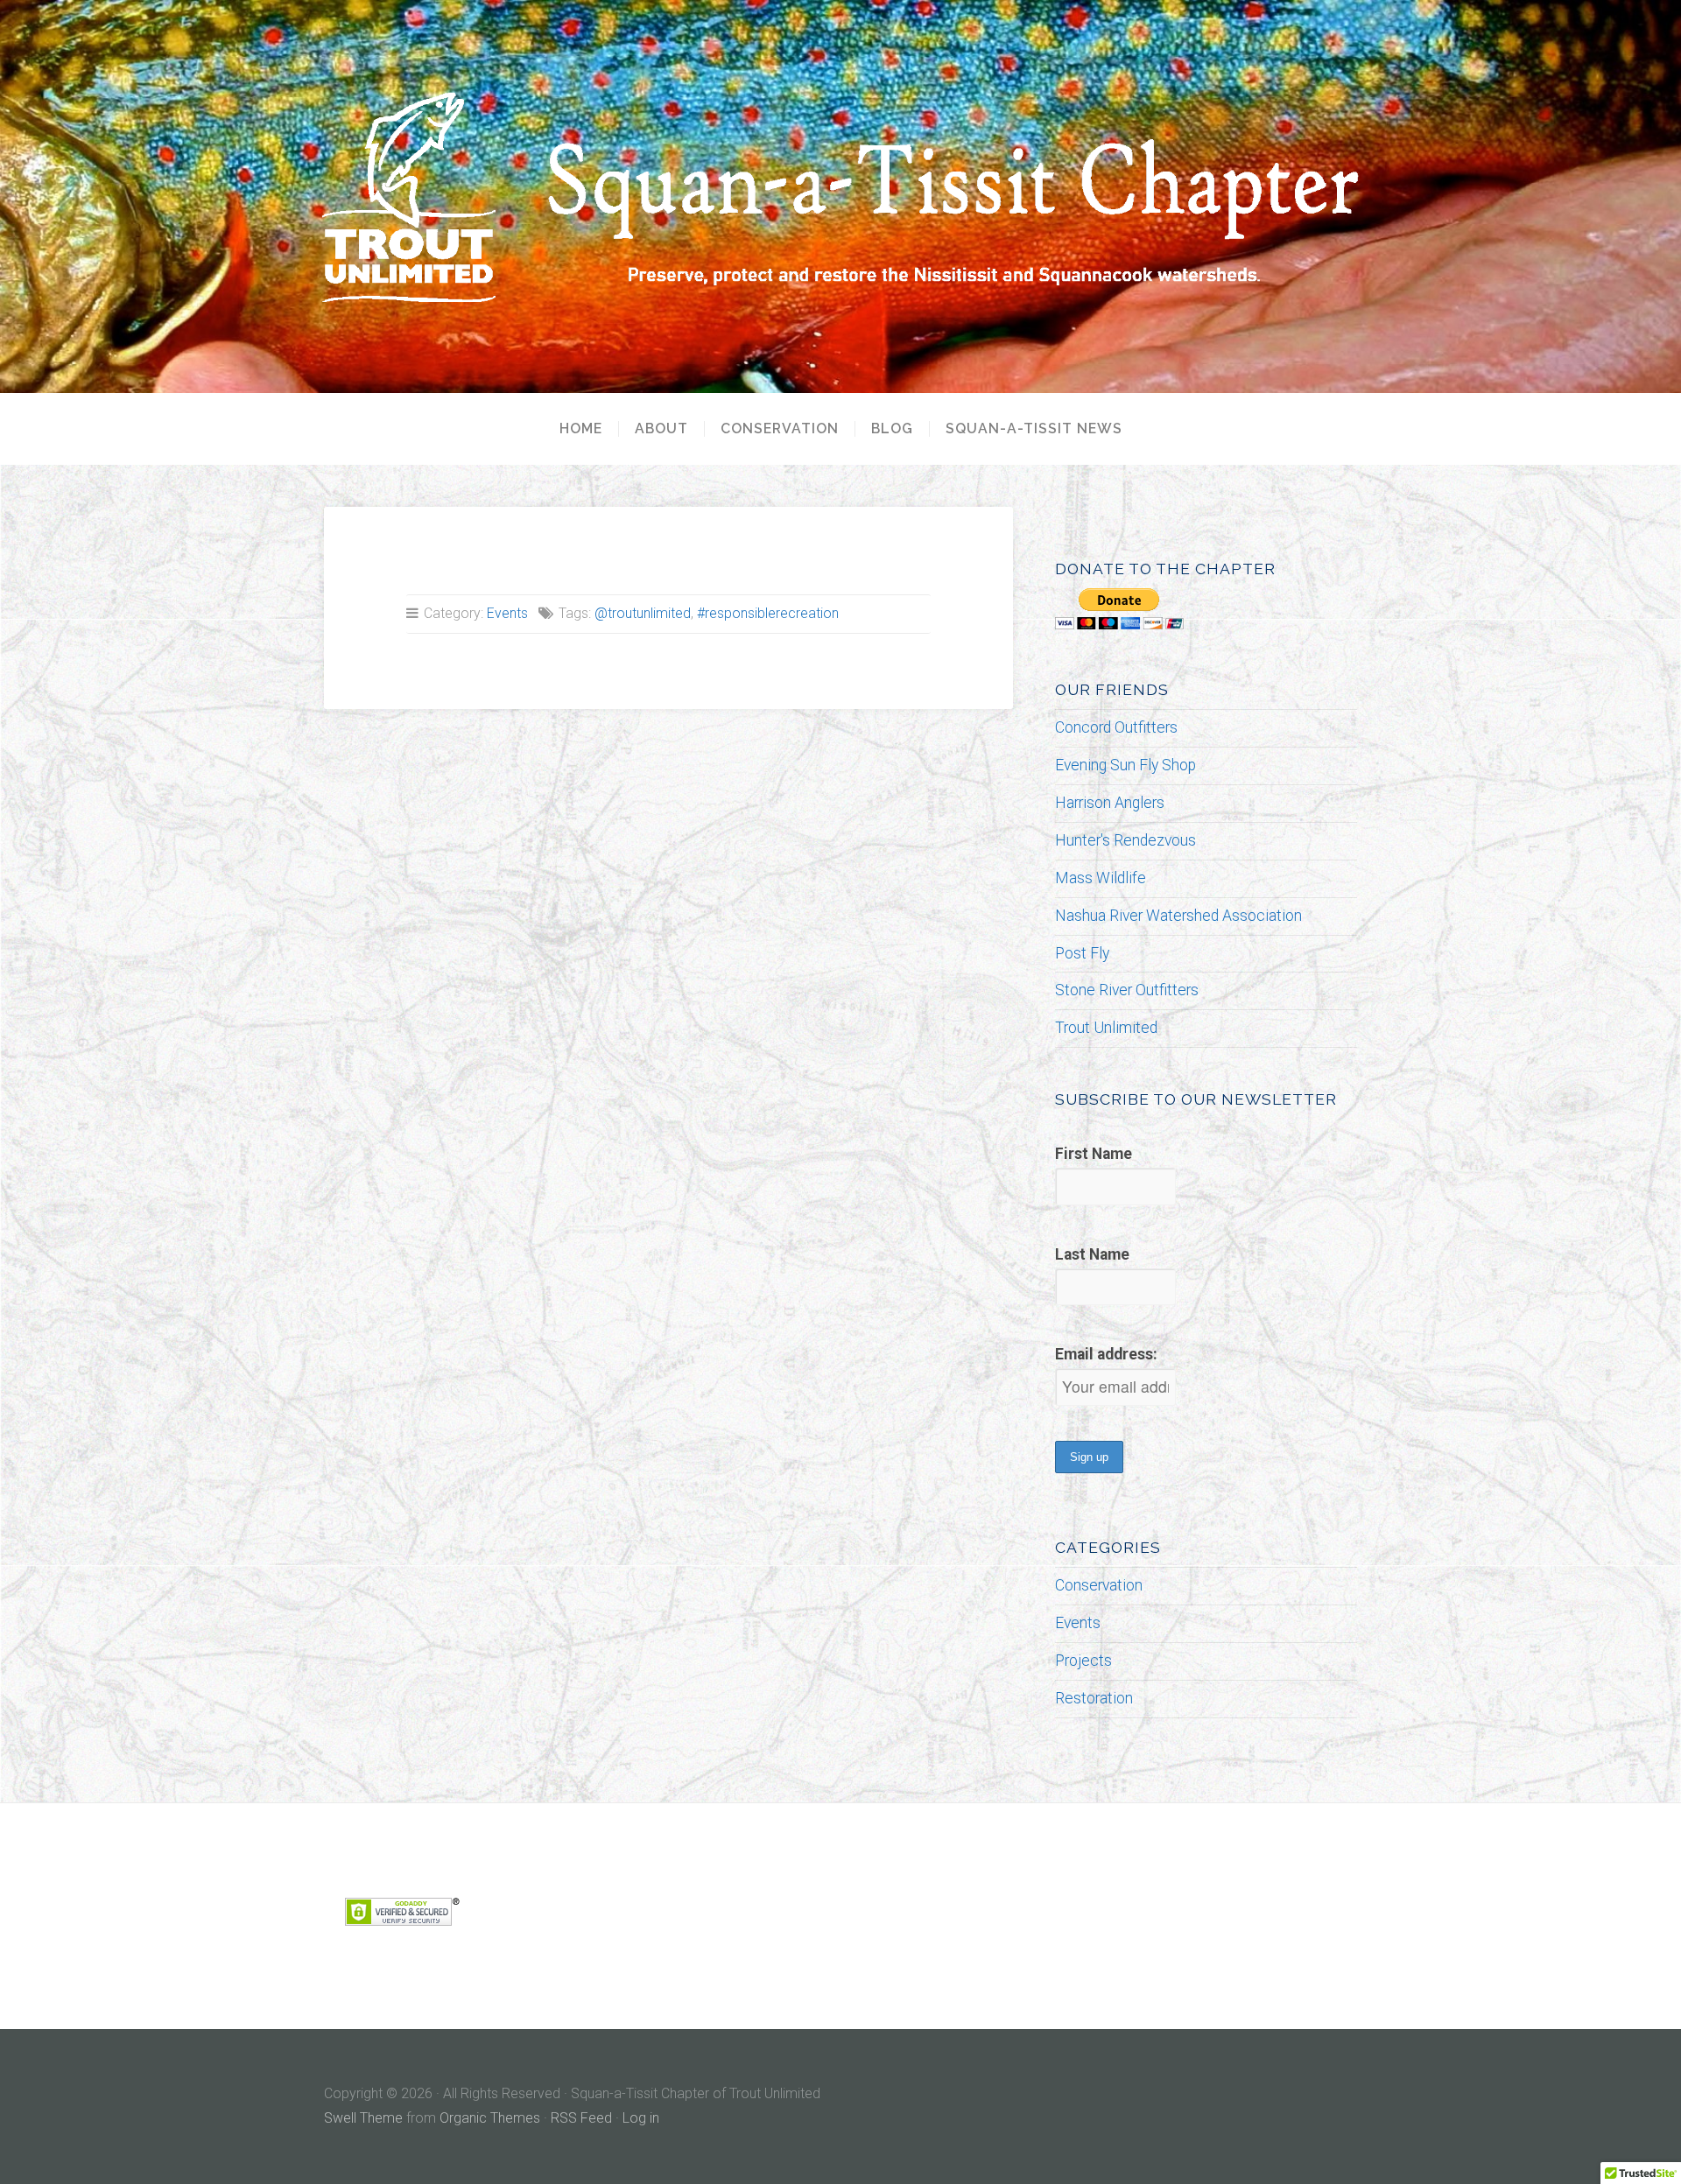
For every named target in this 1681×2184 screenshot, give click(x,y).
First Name (1094, 1154)
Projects (1083, 1661)
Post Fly (1082, 953)
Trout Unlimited (1106, 1028)
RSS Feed (581, 2118)
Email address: (1106, 1354)
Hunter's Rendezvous (1125, 840)
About (661, 429)
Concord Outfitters (1116, 727)
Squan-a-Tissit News (1034, 429)
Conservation (780, 429)
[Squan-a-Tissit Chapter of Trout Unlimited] (840, 197)
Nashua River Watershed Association (1178, 916)
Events (507, 613)
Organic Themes (490, 2118)
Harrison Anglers (1110, 803)
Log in (641, 2118)
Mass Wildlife (1101, 878)
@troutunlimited (643, 613)
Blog (892, 429)
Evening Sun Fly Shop (1125, 765)
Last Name (1092, 1254)
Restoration (1094, 1698)
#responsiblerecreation (768, 613)
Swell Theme (363, 2118)
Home (581, 429)
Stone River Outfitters (1127, 990)
